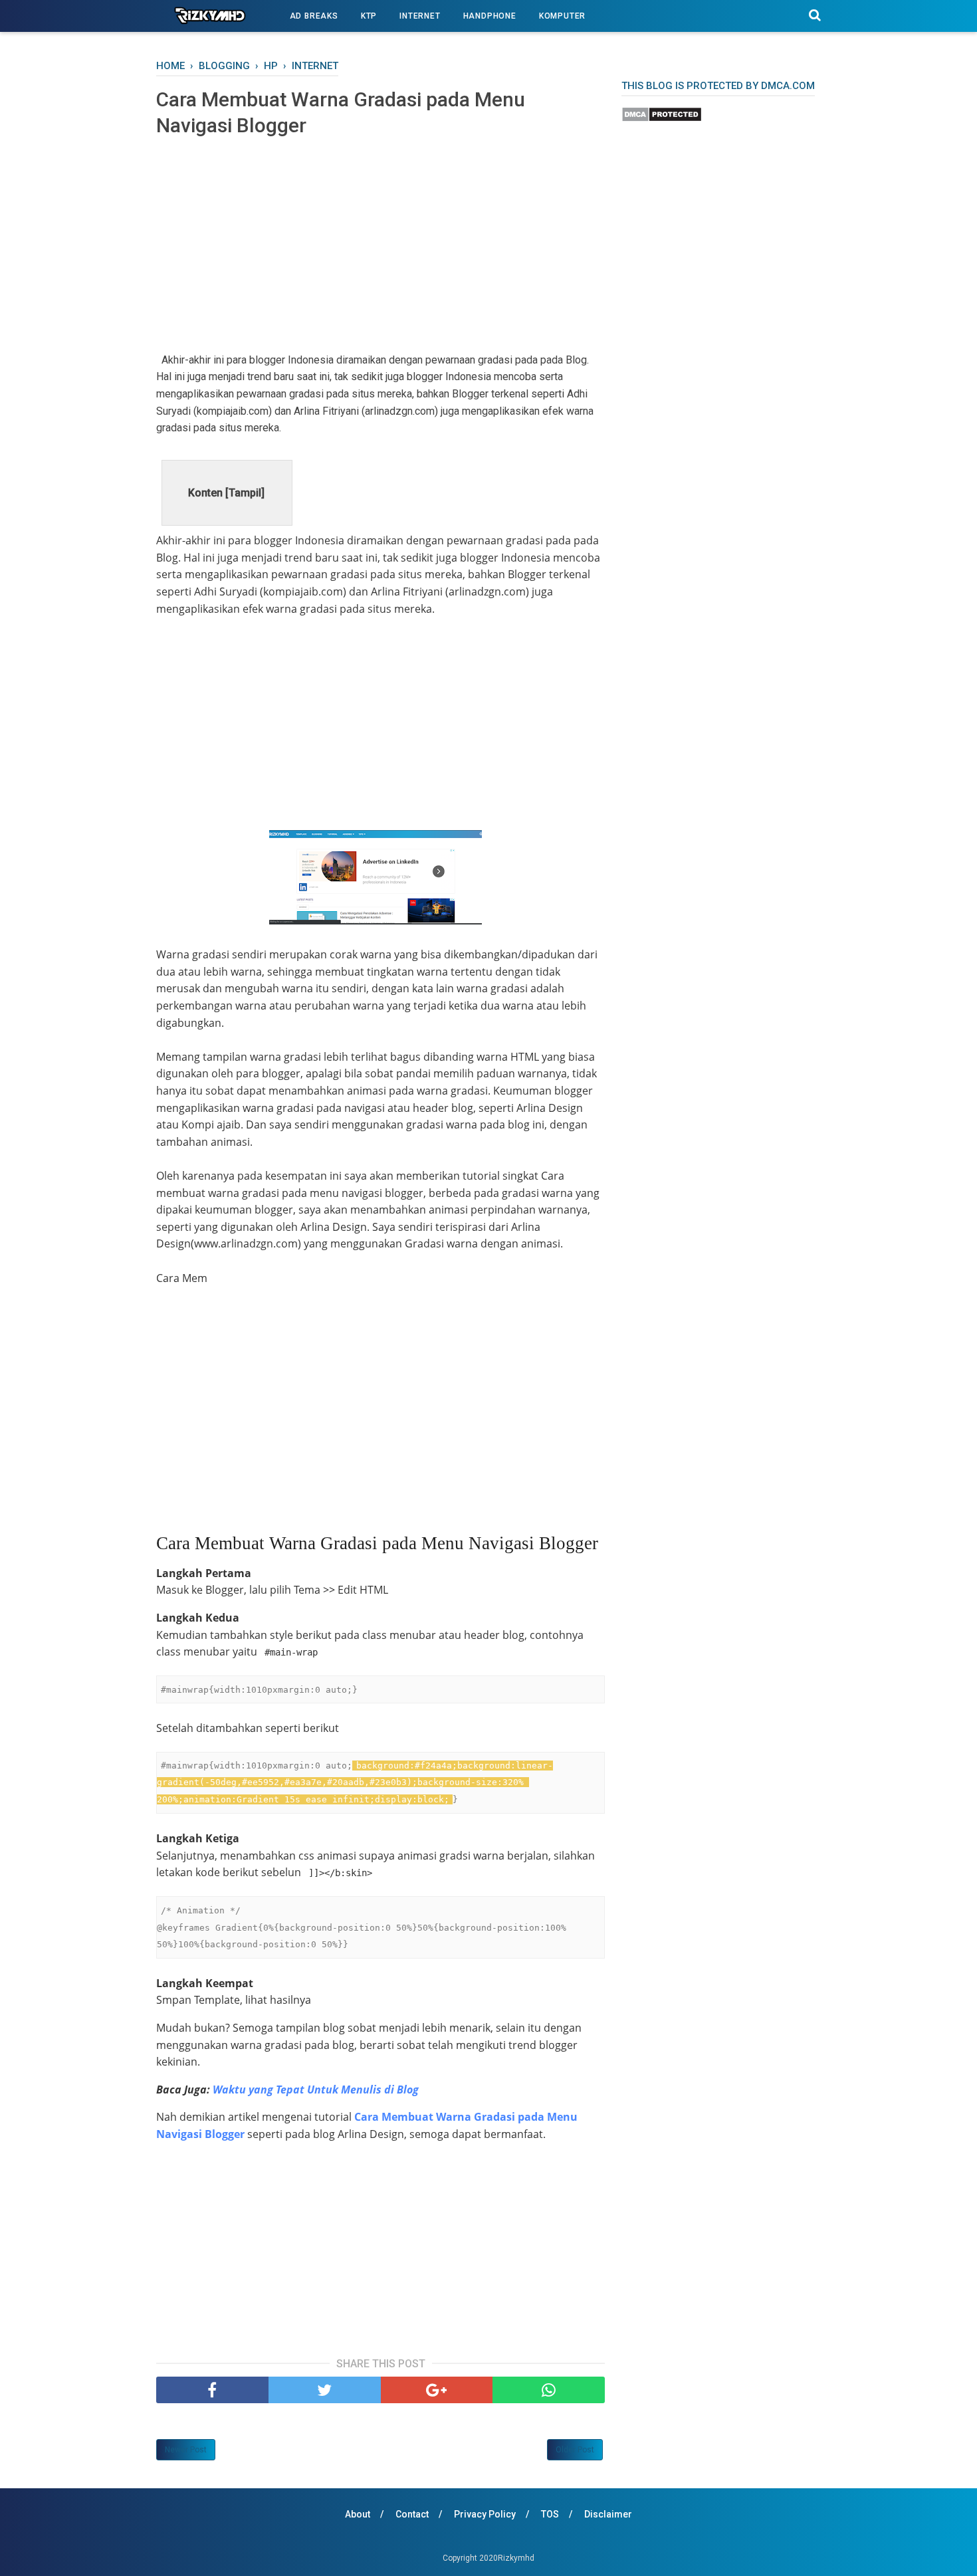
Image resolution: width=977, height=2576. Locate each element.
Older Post (575, 2450)
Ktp (369, 16)
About (358, 2514)
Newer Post (186, 2450)
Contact (412, 2514)
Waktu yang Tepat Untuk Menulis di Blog (316, 2090)
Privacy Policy (485, 2514)
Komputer (562, 16)
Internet (420, 16)
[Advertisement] (380, 245)
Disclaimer (608, 2514)
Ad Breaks (314, 16)
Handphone (490, 16)
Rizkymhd (516, 2558)
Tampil (245, 493)
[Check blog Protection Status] (662, 119)
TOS (550, 2514)
